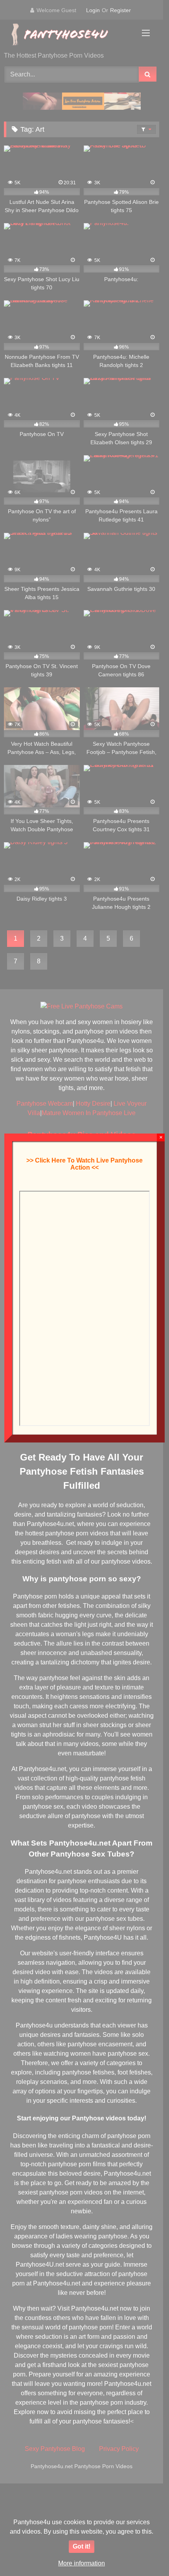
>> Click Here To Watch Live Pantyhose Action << (84, 1164)
